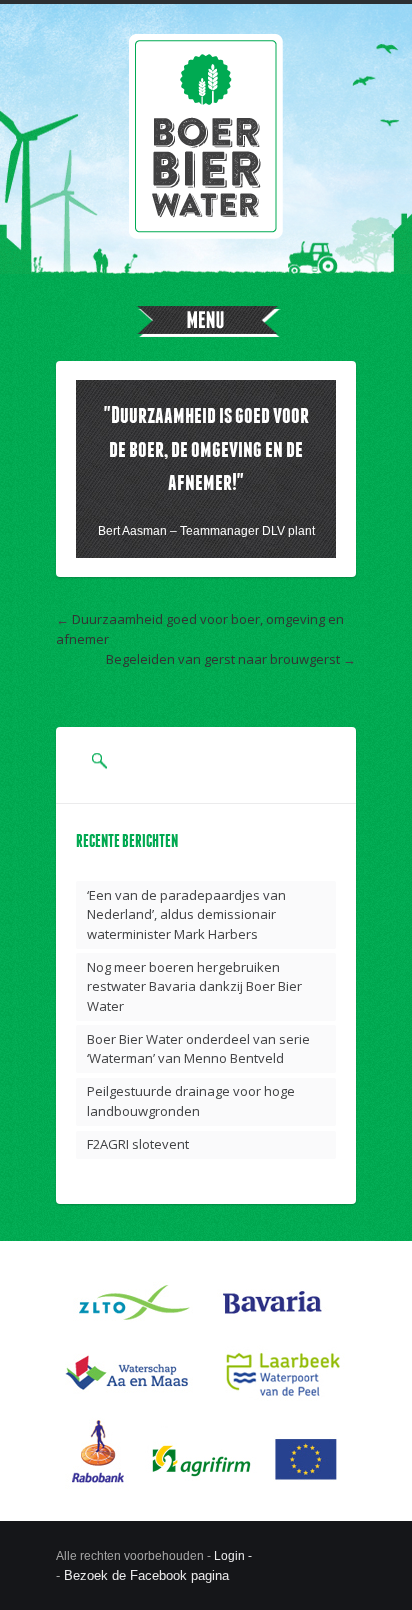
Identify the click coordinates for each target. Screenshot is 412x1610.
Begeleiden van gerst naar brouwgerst (223, 659)
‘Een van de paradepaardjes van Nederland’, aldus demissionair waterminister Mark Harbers (186, 914)
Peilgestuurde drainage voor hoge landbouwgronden (191, 1101)
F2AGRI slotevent (138, 1144)
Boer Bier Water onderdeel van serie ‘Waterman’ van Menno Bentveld (198, 1049)
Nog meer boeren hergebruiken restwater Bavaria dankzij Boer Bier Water (194, 986)
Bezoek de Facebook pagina (146, 1575)
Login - (234, 1556)
